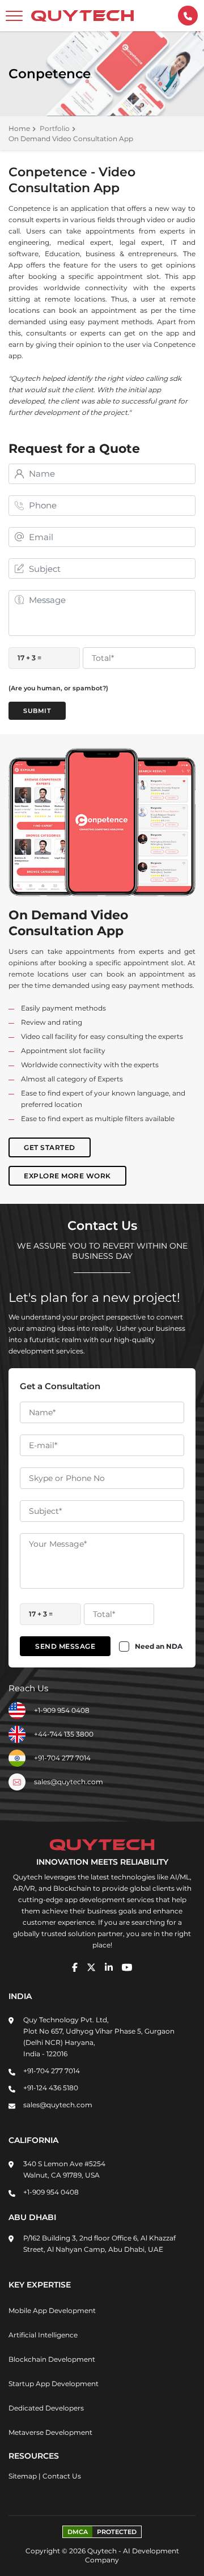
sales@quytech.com (69, 1782)
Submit (37, 711)
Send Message (65, 1646)
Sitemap (23, 2476)
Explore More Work (67, 1176)
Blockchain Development (52, 2359)
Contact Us (62, 2476)
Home (19, 128)
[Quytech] (83, 16)
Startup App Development (54, 2384)
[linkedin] (109, 1967)
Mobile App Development (52, 2310)
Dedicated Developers (46, 2408)
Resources (34, 2456)
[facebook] (75, 1967)
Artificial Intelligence (43, 2335)
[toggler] (14, 16)
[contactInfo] (188, 16)
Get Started (50, 1147)
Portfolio (55, 128)
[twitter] (91, 1967)
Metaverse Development (50, 2432)
